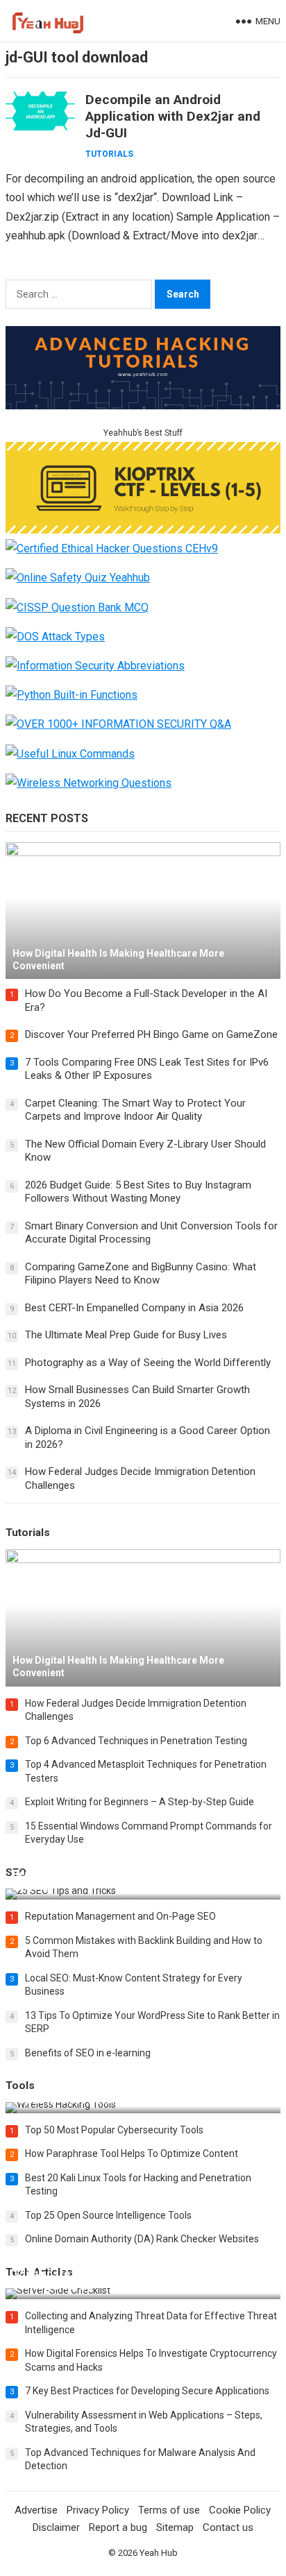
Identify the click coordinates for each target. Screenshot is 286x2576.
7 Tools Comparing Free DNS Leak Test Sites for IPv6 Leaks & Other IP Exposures (147, 1069)
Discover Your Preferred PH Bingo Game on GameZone (151, 1034)
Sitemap (175, 2527)
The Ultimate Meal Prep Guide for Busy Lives (126, 1335)
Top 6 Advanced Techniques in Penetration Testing (136, 1741)
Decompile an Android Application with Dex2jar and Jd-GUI (173, 116)
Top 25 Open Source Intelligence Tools (108, 2215)
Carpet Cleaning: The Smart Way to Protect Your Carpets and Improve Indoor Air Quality (135, 1110)
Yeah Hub (159, 2553)
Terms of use (169, 2510)
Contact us (228, 2527)
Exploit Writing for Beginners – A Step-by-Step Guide (140, 1802)
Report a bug (118, 2527)
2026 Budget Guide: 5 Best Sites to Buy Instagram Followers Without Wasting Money (138, 1192)
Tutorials (109, 154)
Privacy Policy (98, 2510)
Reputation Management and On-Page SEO (120, 1916)
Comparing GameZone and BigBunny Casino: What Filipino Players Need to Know (141, 1274)
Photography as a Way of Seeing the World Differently (148, 1363)
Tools (20, 2085)
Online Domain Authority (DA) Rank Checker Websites (142, 2239)
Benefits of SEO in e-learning (88, 2053)
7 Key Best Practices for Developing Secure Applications (147, 2391)
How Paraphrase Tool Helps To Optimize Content (132, 2153)
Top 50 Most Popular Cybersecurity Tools (114, 2130)
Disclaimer (56, 2527)
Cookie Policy (240, 2510)
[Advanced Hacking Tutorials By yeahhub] (143, 406)
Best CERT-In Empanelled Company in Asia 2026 (134, 1308)
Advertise (36, 2510)
